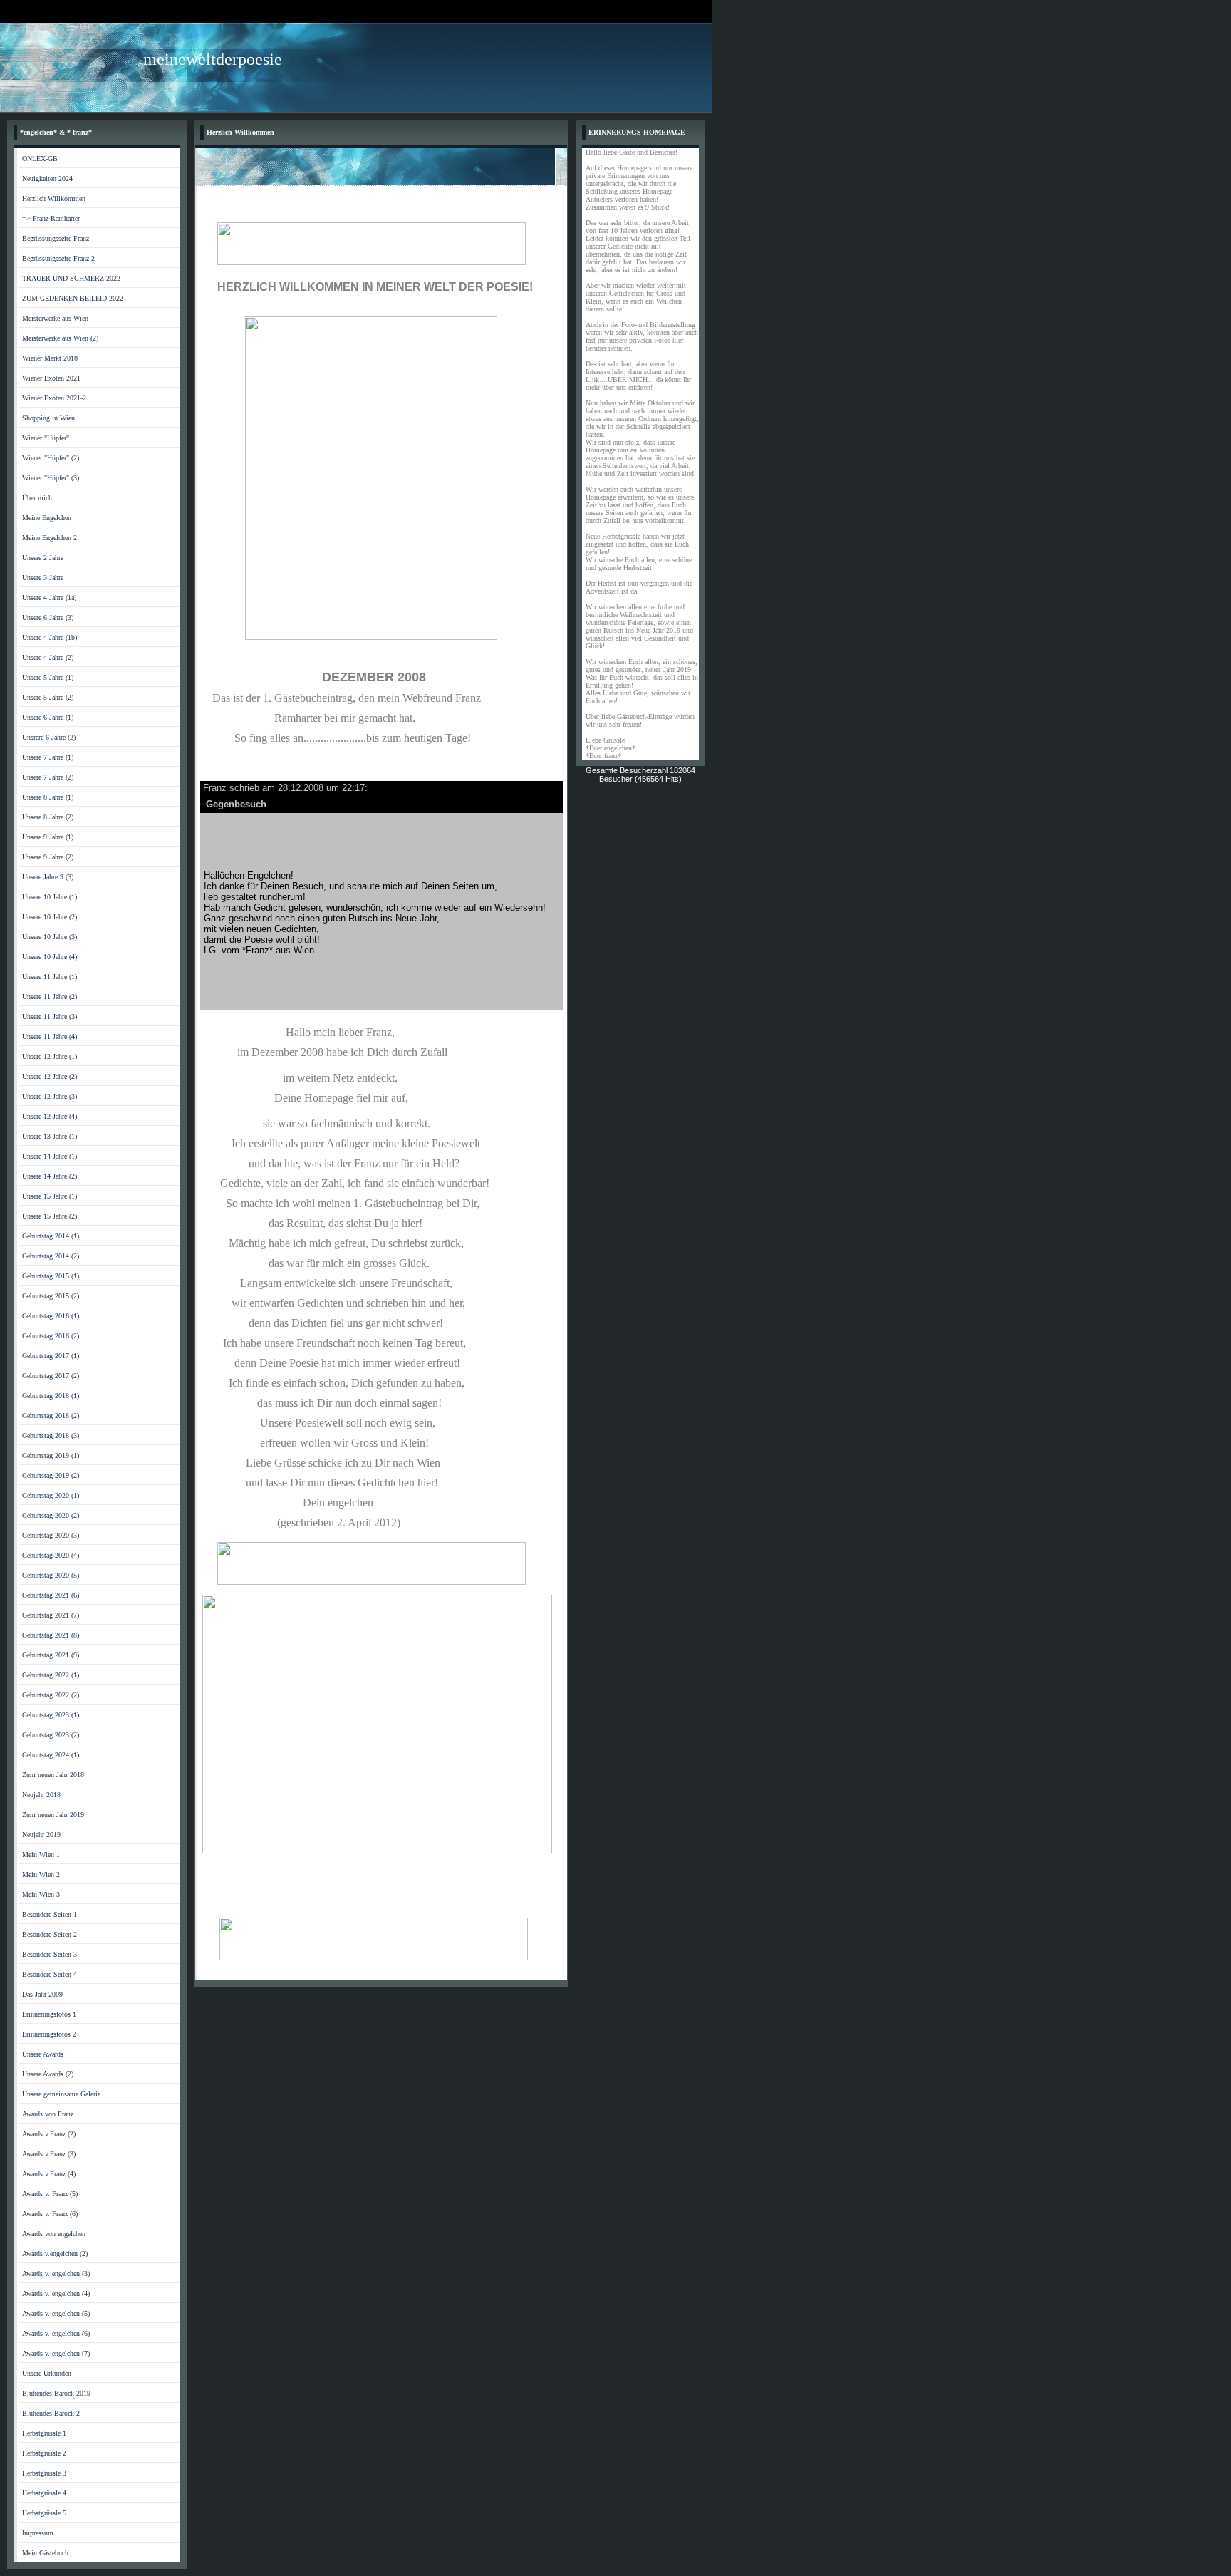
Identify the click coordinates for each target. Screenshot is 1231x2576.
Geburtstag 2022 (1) (51, 1675)
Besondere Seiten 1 (50, 1914)
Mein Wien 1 (41, 1855)
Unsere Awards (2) (48, 2074)
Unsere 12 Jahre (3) (50, 1096)
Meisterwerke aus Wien (55, 318)
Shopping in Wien (48, 418)
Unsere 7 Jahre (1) (48, 757)
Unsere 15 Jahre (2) (50, 1216)
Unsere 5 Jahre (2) (48, 697)
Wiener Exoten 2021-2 (54, 398)
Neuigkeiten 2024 (47, 179)
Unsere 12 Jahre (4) (50, 1116)
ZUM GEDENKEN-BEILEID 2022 (73, 298)
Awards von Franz (48, 2114)
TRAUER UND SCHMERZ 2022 (71, 278)
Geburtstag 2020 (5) (51, 1575)
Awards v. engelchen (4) (56, 2293)
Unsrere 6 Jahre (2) (49, 737)
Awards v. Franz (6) (50, 2214)
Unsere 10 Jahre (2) (50, 917)
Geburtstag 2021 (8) (51, 1635)
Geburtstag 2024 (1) (51, 1755)
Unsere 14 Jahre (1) (50, 1156)
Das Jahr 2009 (42, 1994)
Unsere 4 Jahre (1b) (50, 637)
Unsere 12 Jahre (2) (50, 1076)
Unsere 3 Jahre (43, 578)
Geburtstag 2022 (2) (51, 1695)
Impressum (38, 2533)
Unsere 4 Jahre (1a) (49, 598)
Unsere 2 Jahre (43, 558)
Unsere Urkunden (47, 2373)
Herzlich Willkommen (54, 198)
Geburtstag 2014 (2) (51, 1256)
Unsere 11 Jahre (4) (50, 1036)
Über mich (37, 498)
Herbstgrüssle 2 (44, 2453)
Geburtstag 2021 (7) (51, 1615)
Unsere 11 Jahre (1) (50, 977)
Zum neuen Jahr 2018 (53, 1775)
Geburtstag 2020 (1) (51, 1495)
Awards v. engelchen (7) (56, 2353)
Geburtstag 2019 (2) (51, 1475)
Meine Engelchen (47, 518)
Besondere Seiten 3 (50, 1954)
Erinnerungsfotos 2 (49, 2034)
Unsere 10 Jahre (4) (50, 957)
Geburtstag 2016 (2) (51, 1336)
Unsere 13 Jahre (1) (50, 1136)
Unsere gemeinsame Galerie (61, 2094)
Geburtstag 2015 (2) (51, 1296)
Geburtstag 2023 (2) (51, 1735)
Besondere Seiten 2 (50, 1934)
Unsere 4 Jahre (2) (48, 657)
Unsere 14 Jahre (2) (50, 1176)
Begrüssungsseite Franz (56, 238)
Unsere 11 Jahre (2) (50, 997)
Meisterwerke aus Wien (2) (60, 338)
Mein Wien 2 (41, 1874)
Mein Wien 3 (41, 1894)
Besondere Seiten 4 (50, 1974)
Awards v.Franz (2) (49, 2134)
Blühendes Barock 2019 (56, 2393)
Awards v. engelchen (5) (56, 2313)
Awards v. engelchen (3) (56, 2274)
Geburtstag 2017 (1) (51, 1356)
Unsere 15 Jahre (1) (50, 1196)
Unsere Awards (43, 2054)
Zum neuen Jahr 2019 (53, 1815)
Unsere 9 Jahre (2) (48, 857)
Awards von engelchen (54, 2234)
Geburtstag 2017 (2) (51, 1376)
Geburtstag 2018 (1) (51, 1396)
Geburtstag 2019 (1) (51, 1455)
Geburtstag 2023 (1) (51, 1715)
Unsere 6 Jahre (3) (48, 617)
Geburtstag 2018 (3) (51, 1436)
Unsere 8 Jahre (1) (48, 797)
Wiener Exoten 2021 (51, 378)
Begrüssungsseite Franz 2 (58, 258)
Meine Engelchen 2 (50, 538)
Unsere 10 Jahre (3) (50, 937)
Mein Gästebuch (45, 2553)
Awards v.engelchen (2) (55, 2254)
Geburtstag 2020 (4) (51, 1555)
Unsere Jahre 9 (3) (48, 877)
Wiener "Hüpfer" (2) (51, 458)
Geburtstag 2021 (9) (51, 1655)
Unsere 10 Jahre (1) (50, 897)
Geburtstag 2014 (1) (51, 1236)
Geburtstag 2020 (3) (51, 1535)
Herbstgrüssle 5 (44, 2513)
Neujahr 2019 (41, 1835)
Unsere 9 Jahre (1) (48, 837)
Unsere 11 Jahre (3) (50, 1017)
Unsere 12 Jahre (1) (50, 1056)
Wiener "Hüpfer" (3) (51, 478)
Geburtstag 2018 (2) (51, 1416)
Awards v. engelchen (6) (56, 2333)
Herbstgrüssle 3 (44, 2473)
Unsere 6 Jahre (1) (48, 717)
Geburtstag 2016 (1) (51, 1316)
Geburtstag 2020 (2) (51, 1515)
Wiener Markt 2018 (50, 358)
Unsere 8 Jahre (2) (48, 817)
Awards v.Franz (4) (49, 2174)
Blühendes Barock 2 (51, 2413)
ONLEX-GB (40, 159)
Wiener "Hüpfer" (46, 438)
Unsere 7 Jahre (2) (48, 777)
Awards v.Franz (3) (49, 2154)
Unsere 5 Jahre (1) (48, 677)
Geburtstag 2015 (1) (51, 1276)
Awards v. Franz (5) (50, 2194)
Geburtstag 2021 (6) (51, 1595)
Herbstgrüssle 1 (44, 2433)
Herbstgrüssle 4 (44, 2493)
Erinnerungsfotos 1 (49, 2014)
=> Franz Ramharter (51, 218)
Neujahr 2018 (41, 1795)
